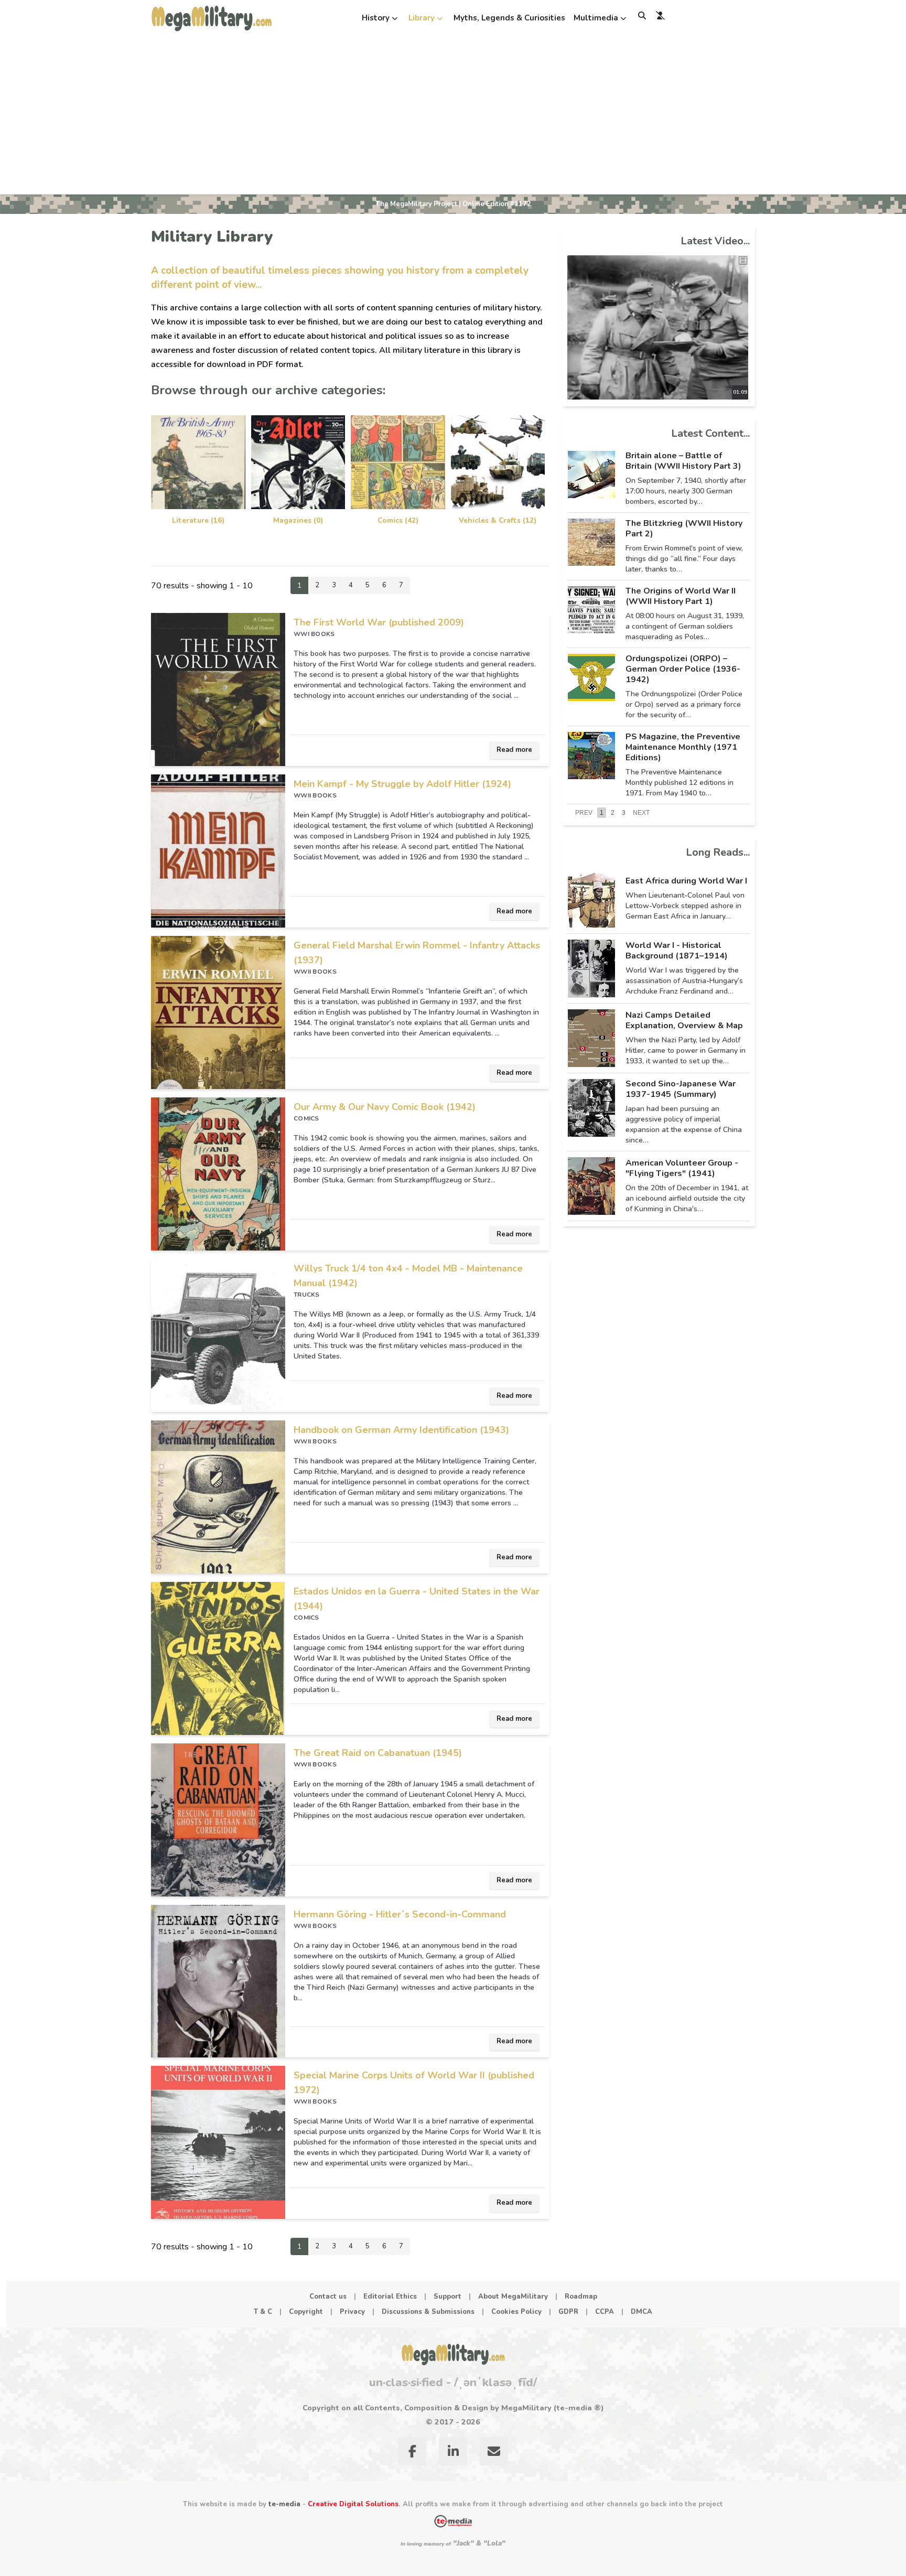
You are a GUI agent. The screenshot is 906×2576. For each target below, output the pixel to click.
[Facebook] (412, 2453)
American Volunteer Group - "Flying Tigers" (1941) (682, 1168)
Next (641, 813)
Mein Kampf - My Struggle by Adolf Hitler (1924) (402, 784)
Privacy (352, 2312)
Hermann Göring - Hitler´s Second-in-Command (400, 1914)
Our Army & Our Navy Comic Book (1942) (385, 1107)
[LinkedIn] (453, 2453)
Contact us (328, 2297)
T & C (263, 2312)
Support (447, 2297)
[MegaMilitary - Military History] (212, 18)
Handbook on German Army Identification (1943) (401, 1430)
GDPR (568, 2312)
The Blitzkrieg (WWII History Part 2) (684, 529)
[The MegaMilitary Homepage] (453, 2354)
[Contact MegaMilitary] (494, 2453)
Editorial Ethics (390, 2297)
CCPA (605, 2312)
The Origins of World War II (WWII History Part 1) (681, 596)
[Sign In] (660, 15)
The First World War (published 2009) (379, 622)
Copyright (306, 2312)
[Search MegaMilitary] (642, 15)
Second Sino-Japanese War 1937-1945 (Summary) (681, 1089)
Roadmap (581, 2297)
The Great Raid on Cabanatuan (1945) (378, 1753)
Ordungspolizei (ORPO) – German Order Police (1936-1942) (683, 669)
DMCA (641, 2312)
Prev (584, 813)
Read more (514, 750)
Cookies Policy (516, 2312)
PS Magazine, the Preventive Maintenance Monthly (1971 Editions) (683, 747)
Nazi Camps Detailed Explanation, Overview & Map (684, 1020)
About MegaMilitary (513, 2297)
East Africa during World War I (686, 881)
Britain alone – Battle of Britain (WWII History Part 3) (683, 461)
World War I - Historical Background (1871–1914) (677, 951)
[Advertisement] (453, 115)
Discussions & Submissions (428, 2312)
